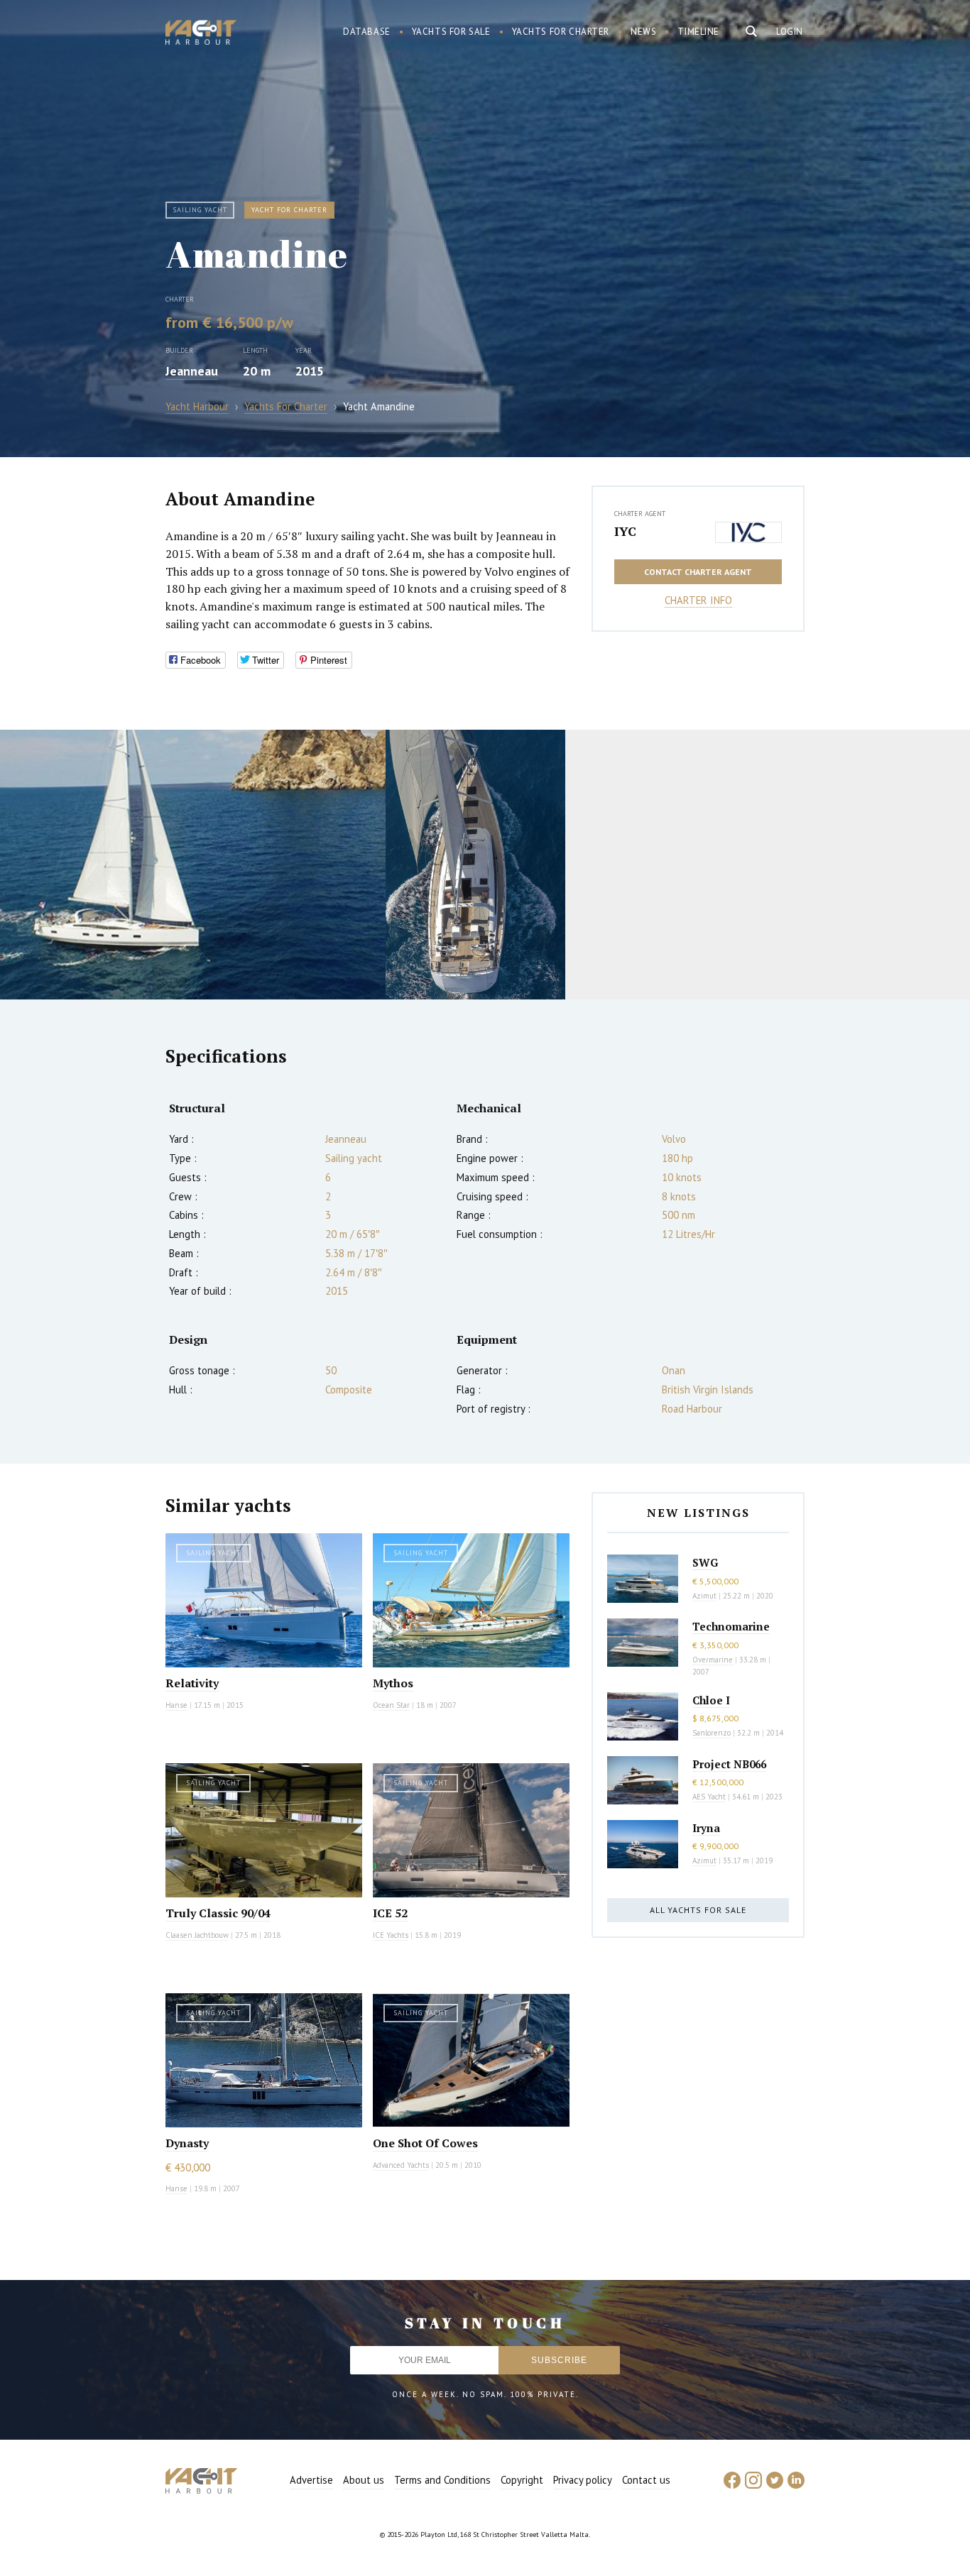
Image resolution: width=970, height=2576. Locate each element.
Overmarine (714, 1660)
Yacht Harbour (201, 34)
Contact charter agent (698, 572)
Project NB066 (729, 1764)
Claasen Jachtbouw (197, 1935)
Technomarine (731, 1626)
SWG (705, 1562)
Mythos (393, 1683)
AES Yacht (709, 1797)
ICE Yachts (391, 1935)
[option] (193, 865)
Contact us (646, 2480)
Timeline (698, 32)
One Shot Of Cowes (425, 2143)
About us (364, 2480)
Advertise (311, 2480)
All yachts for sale (698, 1910)
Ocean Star (391, 1705)
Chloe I (711, 1700)
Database (367, 32)
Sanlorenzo (712, 1733)
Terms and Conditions (442, 2480)
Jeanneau (192, 371)
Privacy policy (583, 2480)
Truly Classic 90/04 (218, 1913)
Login (790, 32)
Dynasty (187, 2143)
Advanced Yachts (401, 2165)
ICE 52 (390, 1913)
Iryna (706, 1828)
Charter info (698, 600)
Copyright (522, 2480)
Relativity (192, 1683)
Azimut (704, 1596)
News (643, 32)
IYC (625, 531)
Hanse (176, 1705)
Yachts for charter (561, 32)
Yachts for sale (451, 32)
